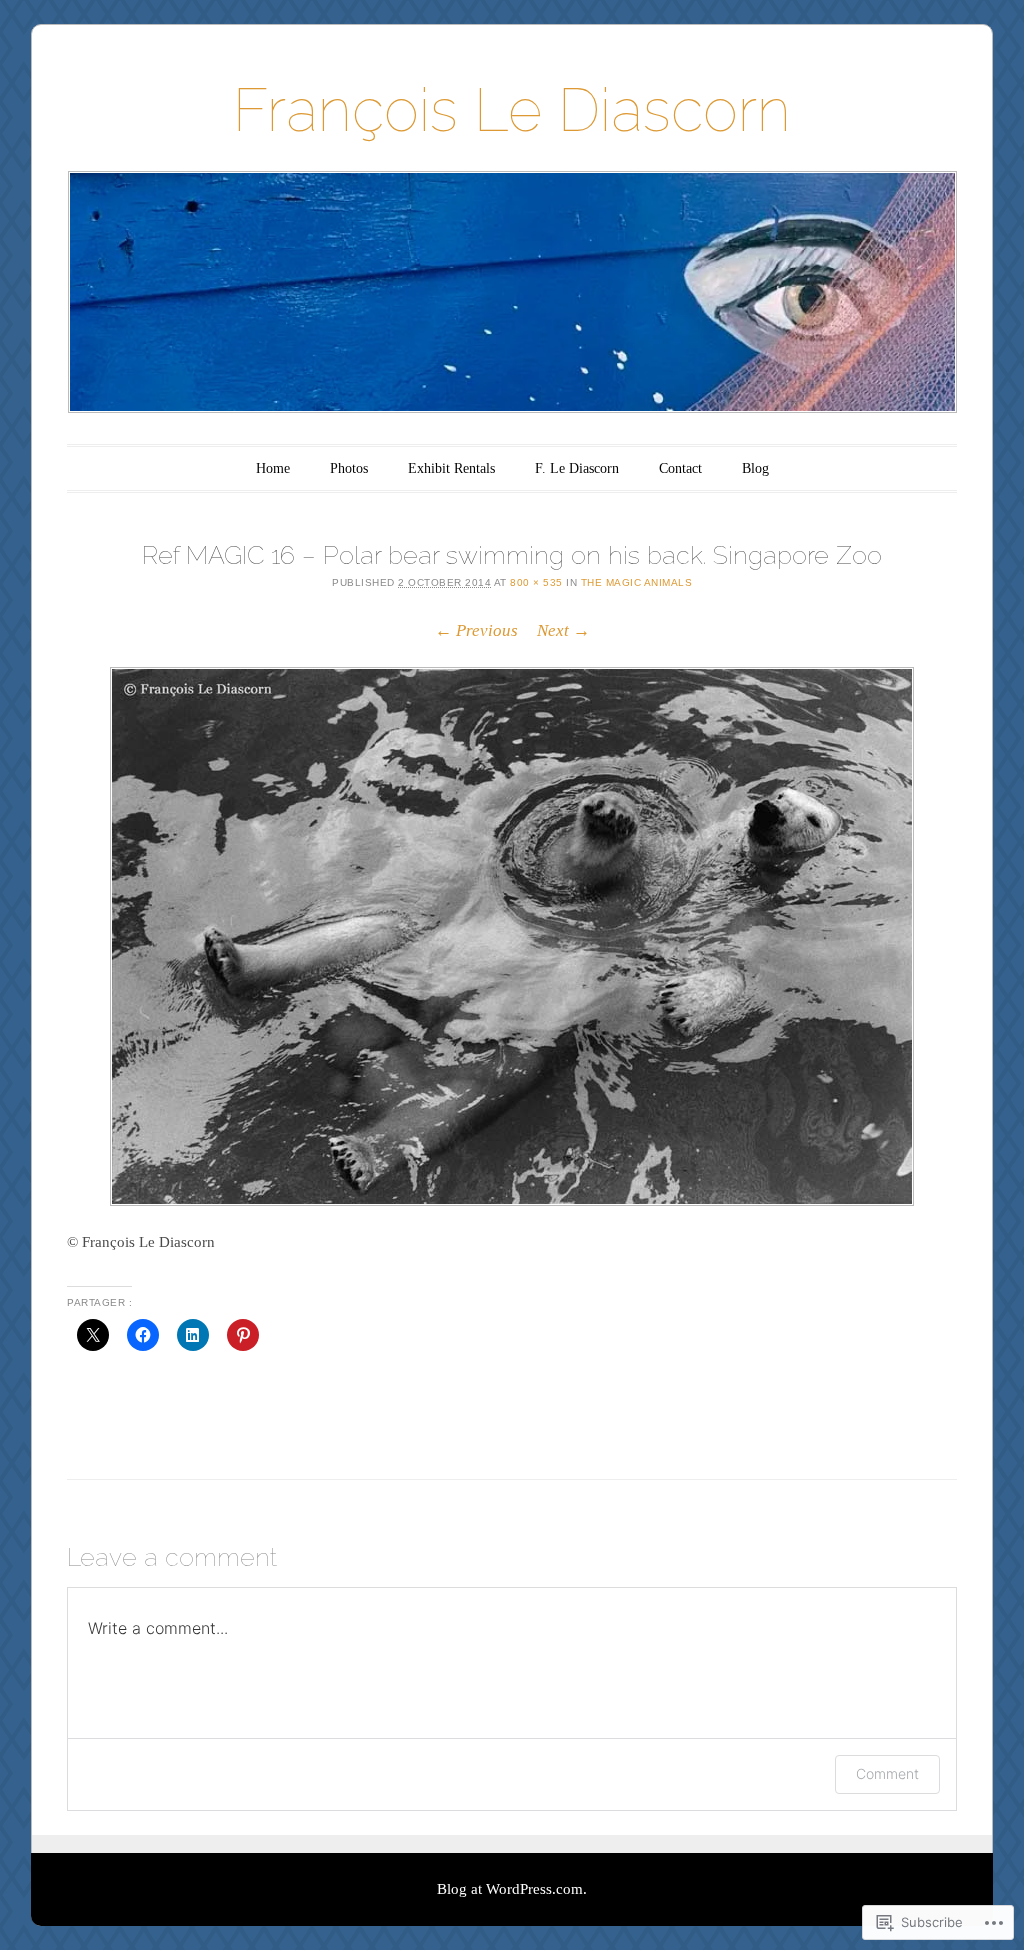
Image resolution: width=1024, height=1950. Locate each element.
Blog (755, 468)
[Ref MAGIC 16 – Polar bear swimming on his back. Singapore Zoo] (512, 936)
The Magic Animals (637, 582)
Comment (887, 1773)
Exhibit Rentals (451, 468)
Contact (680, 468)
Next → (563, 630)
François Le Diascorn (512, 110)
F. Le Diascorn (577, 468)
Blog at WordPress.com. (512, 1889)
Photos (349, 468)
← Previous (476, 630)
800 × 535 (536, 582)
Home (273, 468)
